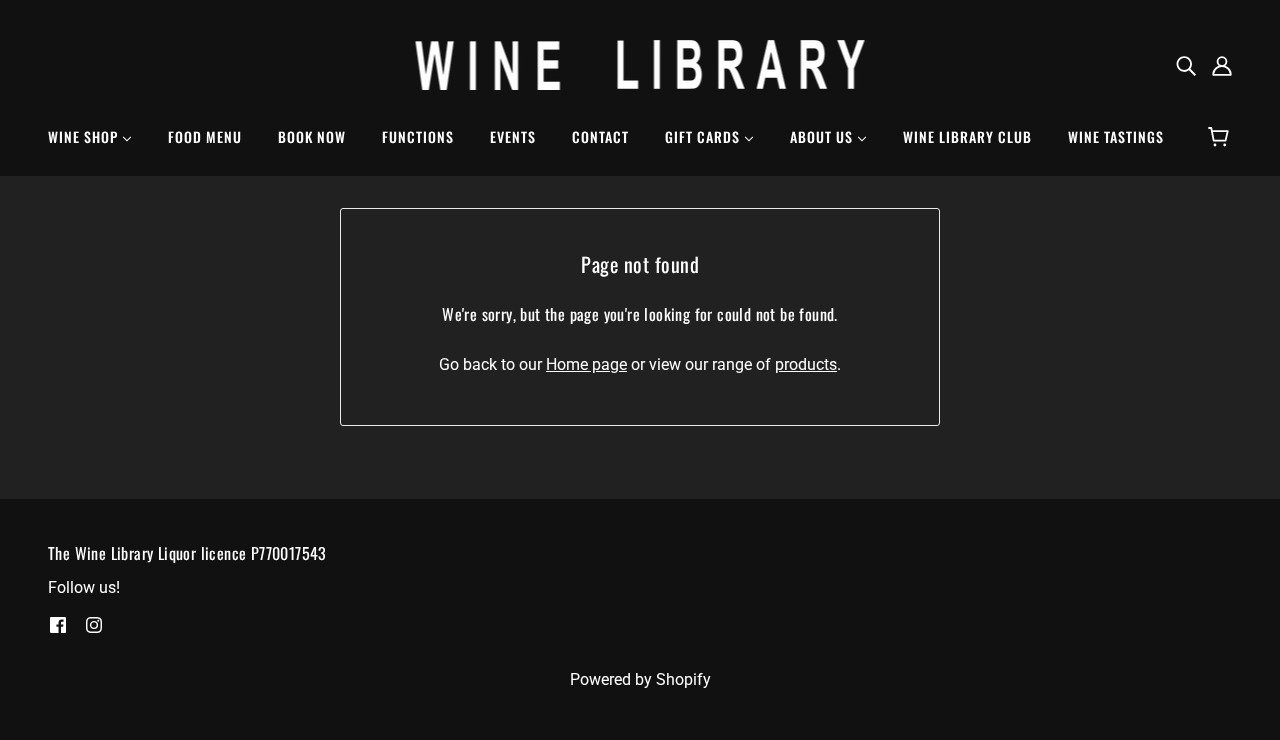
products (806, 364)
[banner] (640, 63)
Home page (586, 364)
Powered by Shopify (640, 679)
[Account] (1222, 65)
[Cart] (1221, 137)
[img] (1186, 65)
